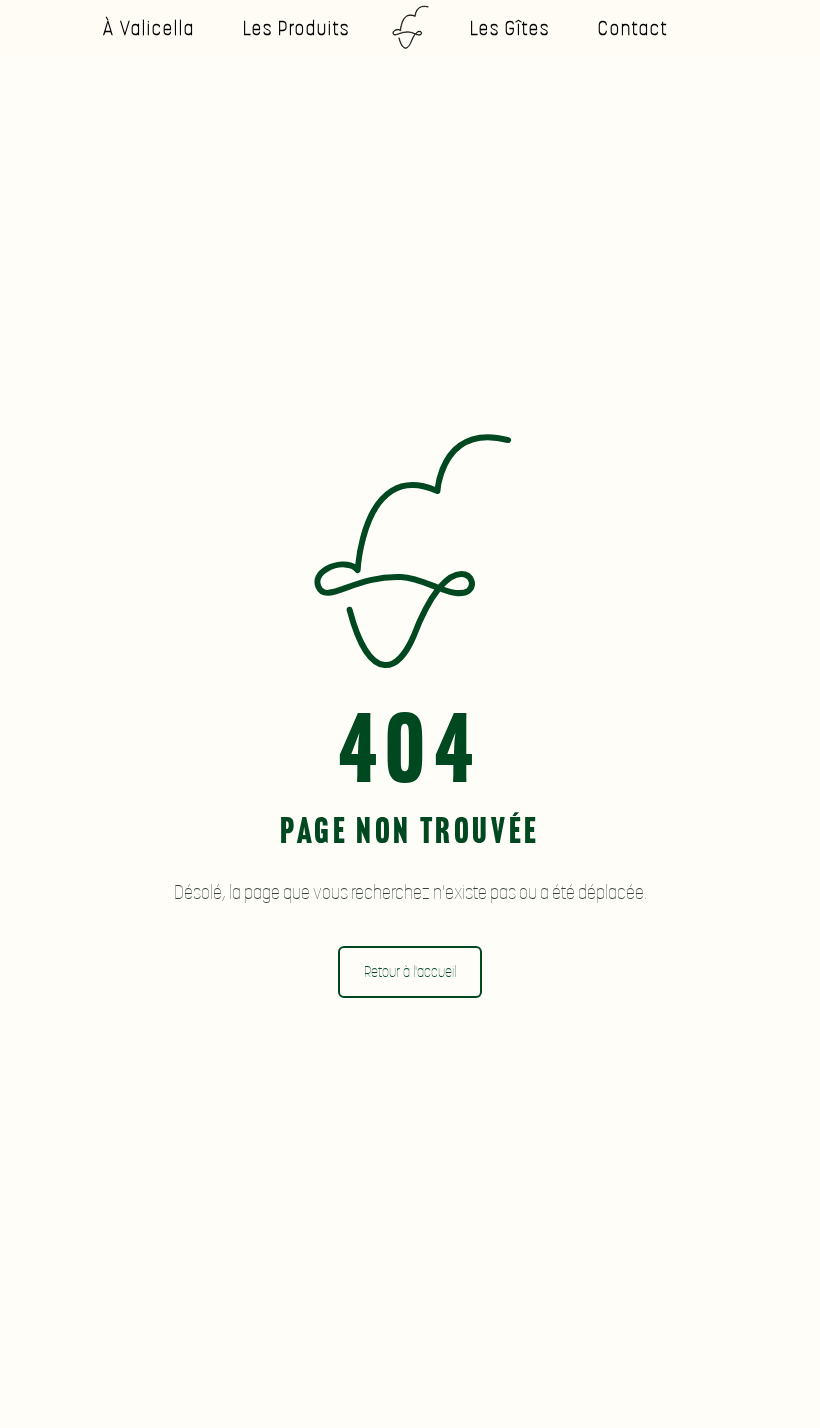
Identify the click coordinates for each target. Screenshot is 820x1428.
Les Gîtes (510, 27)
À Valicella (149, 27)
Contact (633, 27)
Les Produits (296, 27)
